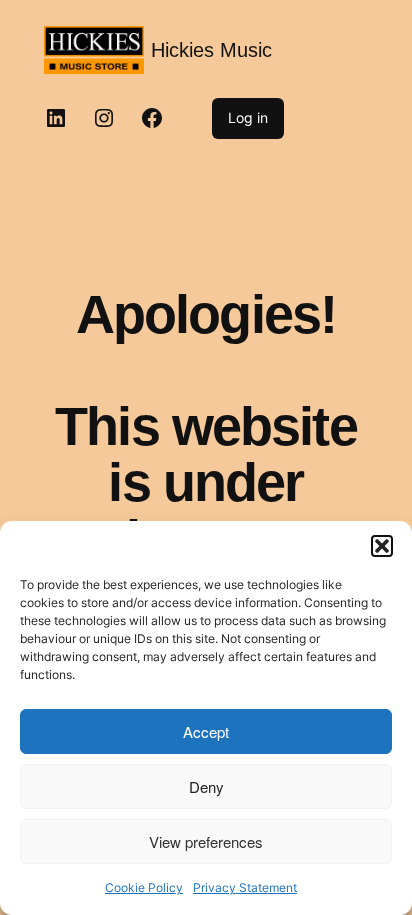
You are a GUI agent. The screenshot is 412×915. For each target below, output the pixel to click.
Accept (206, 731)
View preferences (206, 841)
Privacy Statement (245, 887)
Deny (206, 786)
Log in (248, 117)
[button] (382, 546)
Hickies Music (211, 50)
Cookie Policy (144, 887)
